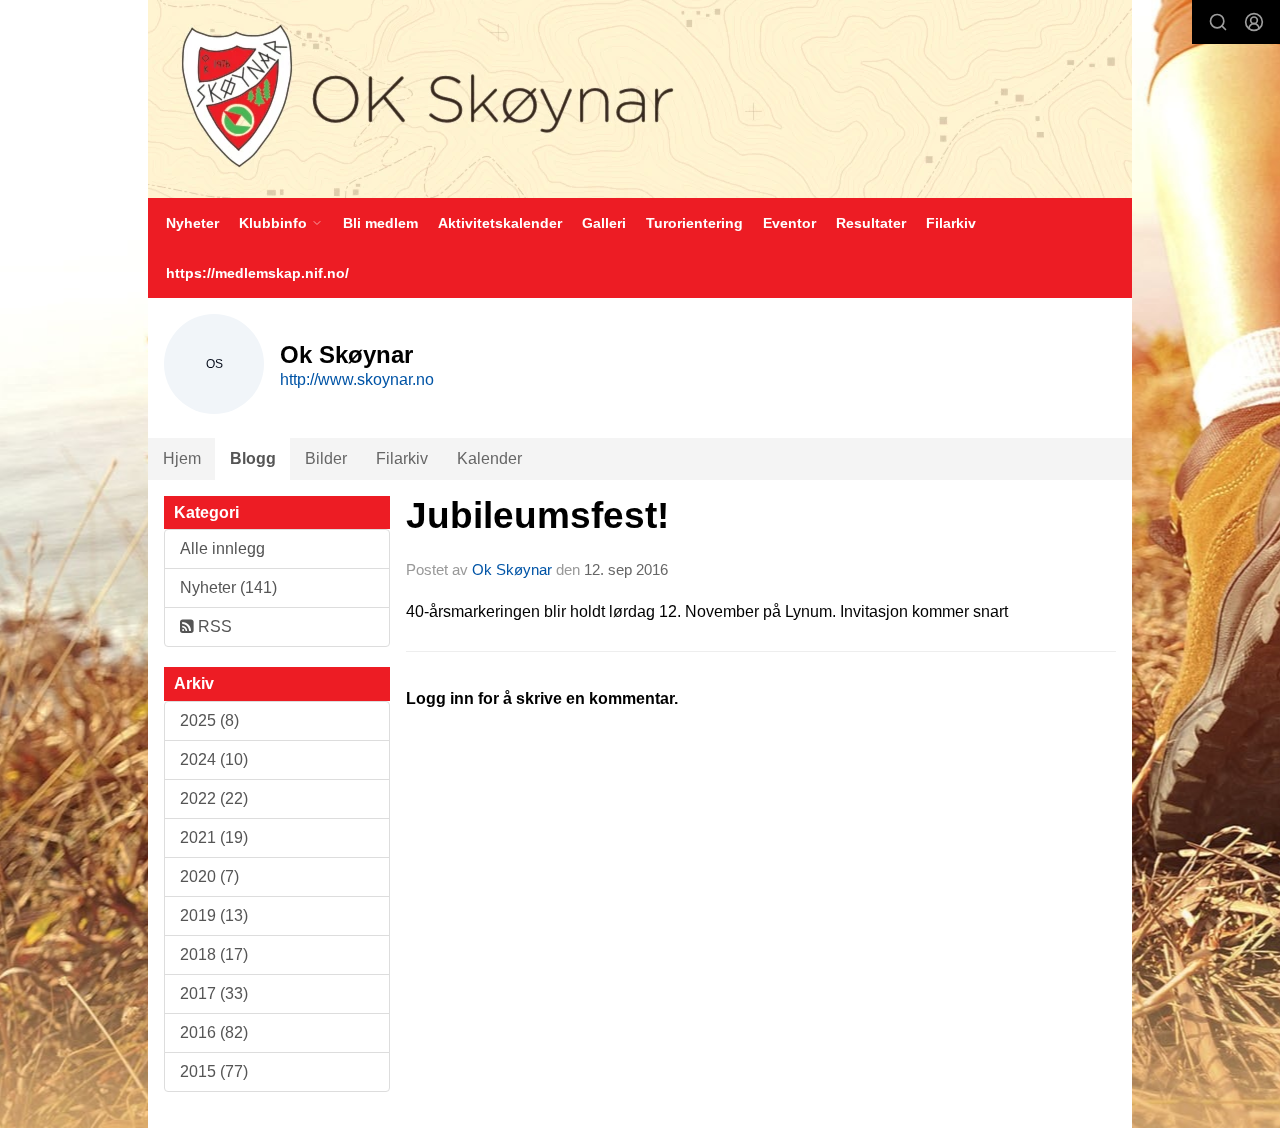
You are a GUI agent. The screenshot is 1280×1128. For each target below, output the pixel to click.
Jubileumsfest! (537, 515)
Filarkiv (951, 223)
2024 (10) (214, 759)
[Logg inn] (1254, 22)
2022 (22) (214, 798)
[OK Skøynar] (640, 99)
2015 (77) (214, 1071)
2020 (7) (209, 876)
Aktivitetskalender (500, 223)
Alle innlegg (222, 548)
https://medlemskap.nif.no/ (257, 273)
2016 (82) (214, 1032)
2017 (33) (214, 993)
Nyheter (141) (228, 587)
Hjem (182, 458)
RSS (213, 626)
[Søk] (1218, 22)
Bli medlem (380, 223)
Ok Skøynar (512, 569)
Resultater (871, 223)
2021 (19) (214, 837)
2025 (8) (209, 720)
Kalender (489, 458)
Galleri (604, 223)
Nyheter (192, 223)
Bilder (326, 458)
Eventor (789, 223)
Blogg (253, 458)
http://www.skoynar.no (357, 379)
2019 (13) (214, 915)
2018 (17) (214, 954)
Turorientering (694, 223)
